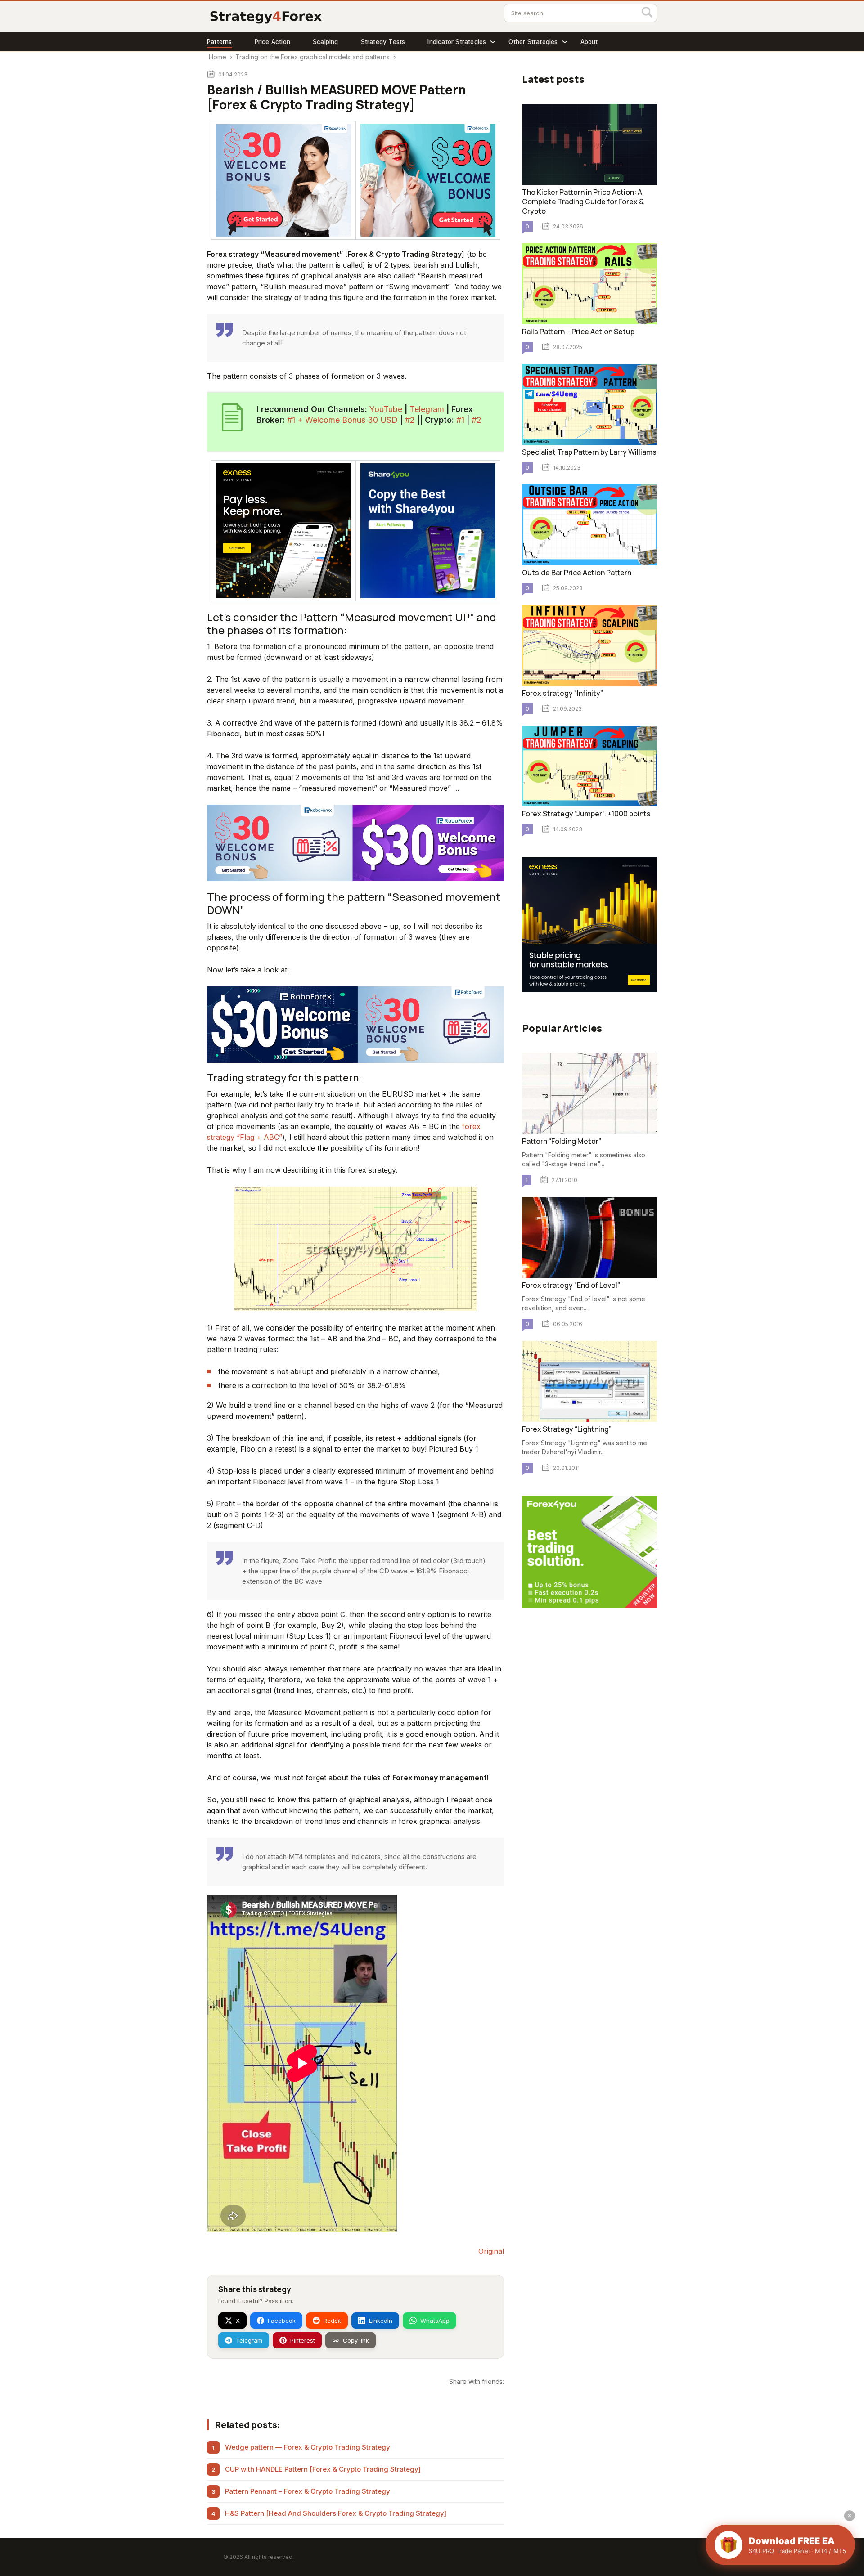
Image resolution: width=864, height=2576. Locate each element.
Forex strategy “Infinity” (562, 693)
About (589, 42)
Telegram (427, 409)
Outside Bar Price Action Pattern (577, 573)
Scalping (326, 42)
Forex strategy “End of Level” (571, 1285)
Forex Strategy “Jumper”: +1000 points (586, 814)
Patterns (220, 42)
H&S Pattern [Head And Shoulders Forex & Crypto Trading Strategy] (336, 2513)
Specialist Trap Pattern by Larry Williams (589, 452)
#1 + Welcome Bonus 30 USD (342, 420)
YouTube (386, 409)
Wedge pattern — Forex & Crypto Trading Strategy (308, 2447)
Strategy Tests (383, 42)
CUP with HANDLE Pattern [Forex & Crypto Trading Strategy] (323, 2469)
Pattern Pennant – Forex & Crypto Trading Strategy (308, 2491)
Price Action (272, 42)
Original (491, 2251)
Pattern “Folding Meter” (562, 1141)
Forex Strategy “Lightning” (567, 1429)
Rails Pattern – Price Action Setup (578, 332)
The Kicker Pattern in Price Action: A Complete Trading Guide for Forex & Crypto (583, 202)
